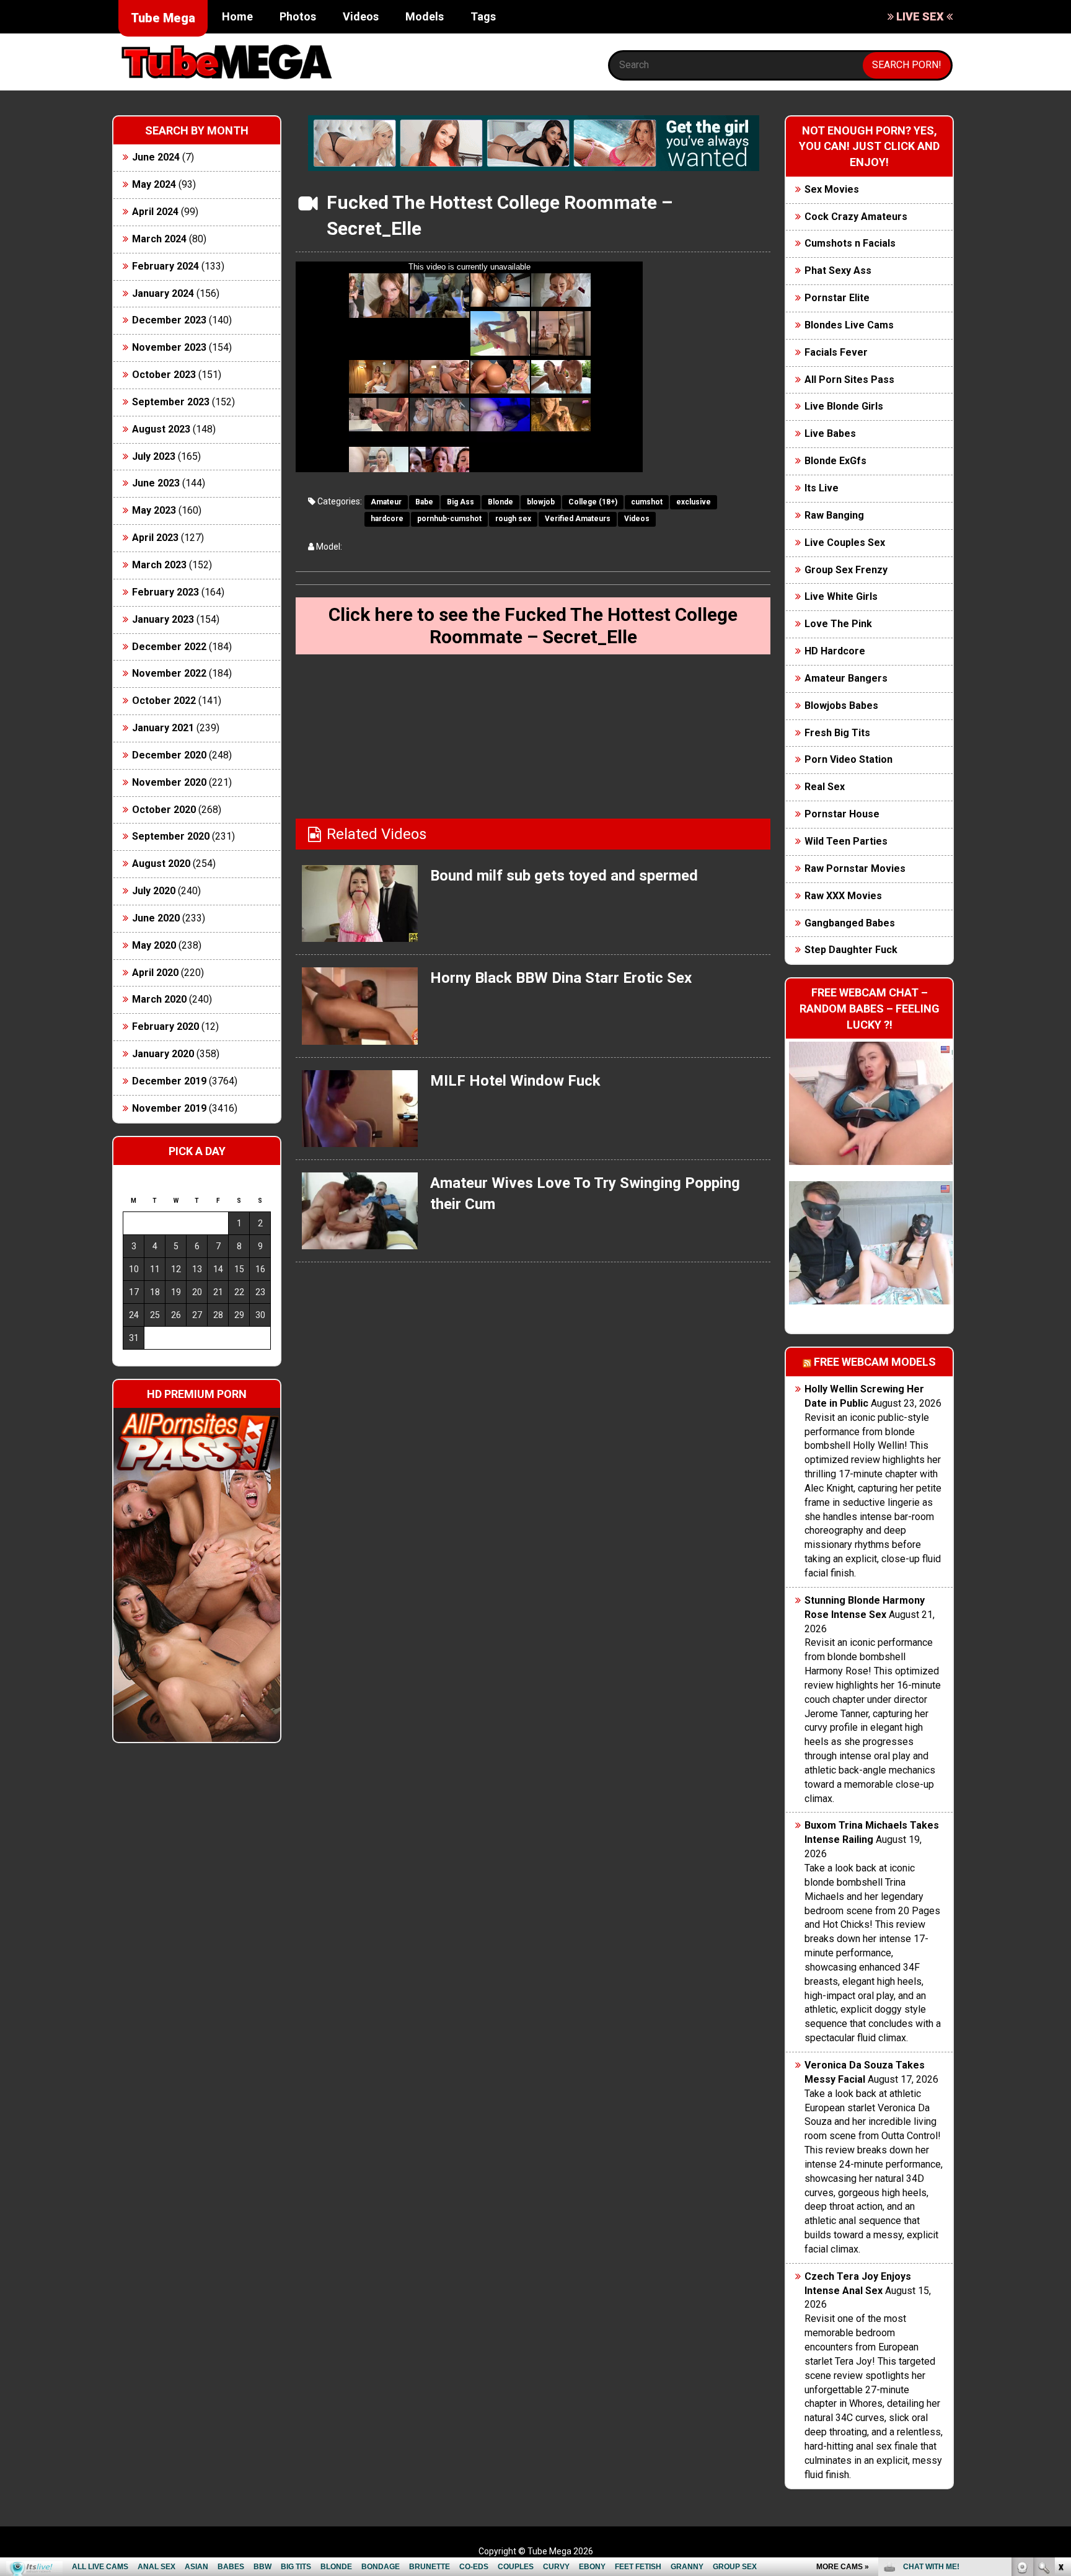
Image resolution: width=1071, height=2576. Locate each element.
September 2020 (171, 836)
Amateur (386, 502)
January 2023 (163, 619)
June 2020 (156, 918)
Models (425, 16)
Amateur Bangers (846, 678)
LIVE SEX (920, 16)
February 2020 (165, 1026)
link (1060, 2382)
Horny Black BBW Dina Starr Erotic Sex (561, 978)
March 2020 (159, 999)
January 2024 (163, 293)
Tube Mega (163, 18)
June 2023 (156, 483)
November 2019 (169, 1108)
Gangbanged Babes (850, 923)
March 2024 (159, 239)
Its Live (822, 488)
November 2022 (169, 673)
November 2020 (169, 782)
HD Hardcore (835, 651)
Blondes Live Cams (849, 325)
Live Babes (830, 433)
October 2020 (164, 810)
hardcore (387, 519)
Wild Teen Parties (846, 841)
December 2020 (169, 755)
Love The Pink (838, 624)
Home (237, 16)
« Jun (132, 1360)
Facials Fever (836, 352)
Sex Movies (832, 189)
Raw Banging (834, 515)
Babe (424, 502)
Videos (361, 16)
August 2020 (161, 864)
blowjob (541, 502)
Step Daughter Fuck (851, 950)
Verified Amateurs (578, 519)
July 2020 (154, 891)
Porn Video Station (848, 759)
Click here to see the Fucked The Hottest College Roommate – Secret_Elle (533, 626)
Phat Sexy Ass (838, 270)
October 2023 (164, 375)
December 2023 (169, 320)
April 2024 (155, 212)
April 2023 (155, 538)
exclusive (694, 502)
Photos (298, 16)
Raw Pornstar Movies (855, 868)
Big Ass (461, 502)
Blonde (500, 502)
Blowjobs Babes (841, 706)
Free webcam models (875, 1362)
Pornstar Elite (837, 298)
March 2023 (159, 565)
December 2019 (169, 1081)
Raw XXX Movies (843, 896)
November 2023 (169, 347)
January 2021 (163, 728)
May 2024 (154, 184)
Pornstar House (842, 814)
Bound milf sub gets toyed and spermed (564, 876)
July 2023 (154, 456)
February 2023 (165, 592)
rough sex (513, 519)
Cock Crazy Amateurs (856, 217)
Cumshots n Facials (850, 243)
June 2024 (156, 157)
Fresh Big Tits (837, 733)
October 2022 (164, 701)
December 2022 (169, 647)
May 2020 (154, 945)
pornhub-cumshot (449, 519)
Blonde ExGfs (835, 461)
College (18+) (593, 502)
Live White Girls (841, 596)
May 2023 (154, 510)
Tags (483, 16)
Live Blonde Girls (844, 406)
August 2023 (161, 429)
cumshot (647, 502)
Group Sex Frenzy (846, 570)
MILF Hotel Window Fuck (515, 1081)
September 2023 (171, 402)
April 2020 (155, 973)
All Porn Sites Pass (849, 380)
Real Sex (825, 787)
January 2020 (163, 1054)
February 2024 (165, 266)
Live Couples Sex (845, 543)
